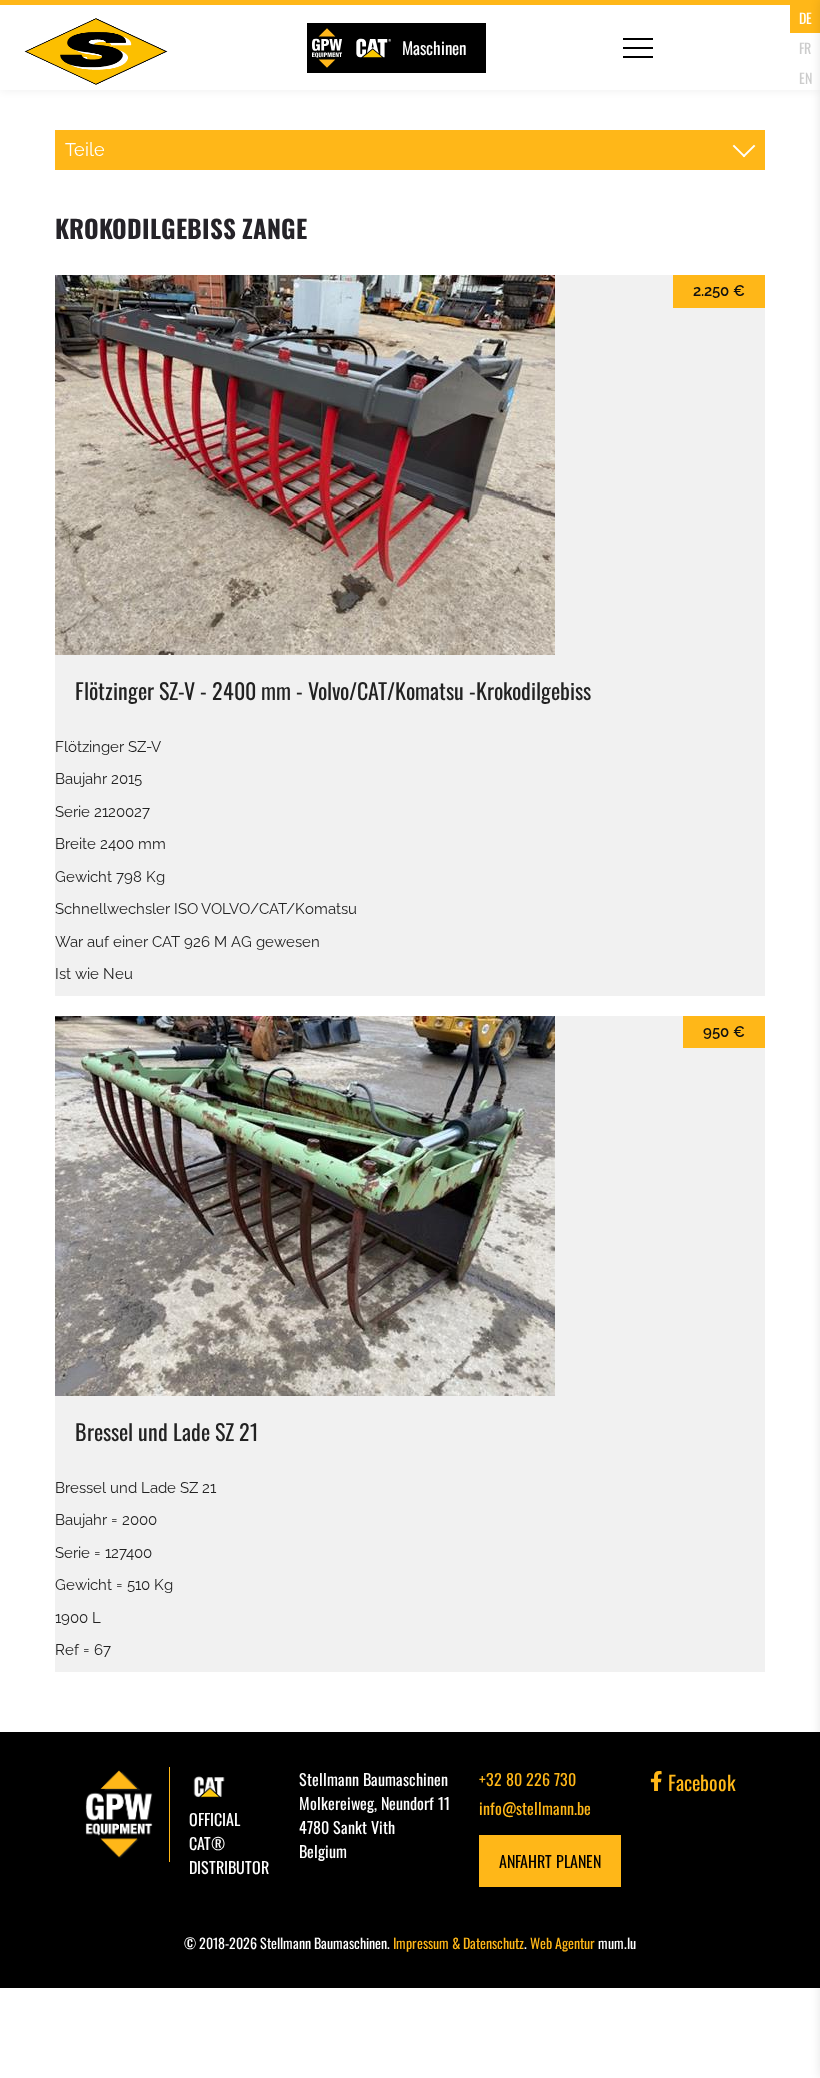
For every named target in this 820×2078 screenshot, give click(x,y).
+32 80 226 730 (527, 1779)
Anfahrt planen (550, 1861)
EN (805, 77)
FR (805, 47)
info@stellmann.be (535, 1808)
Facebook (699, 1782)
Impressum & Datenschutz (458, 1942)
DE (805, 17)
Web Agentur (562, 1942)
